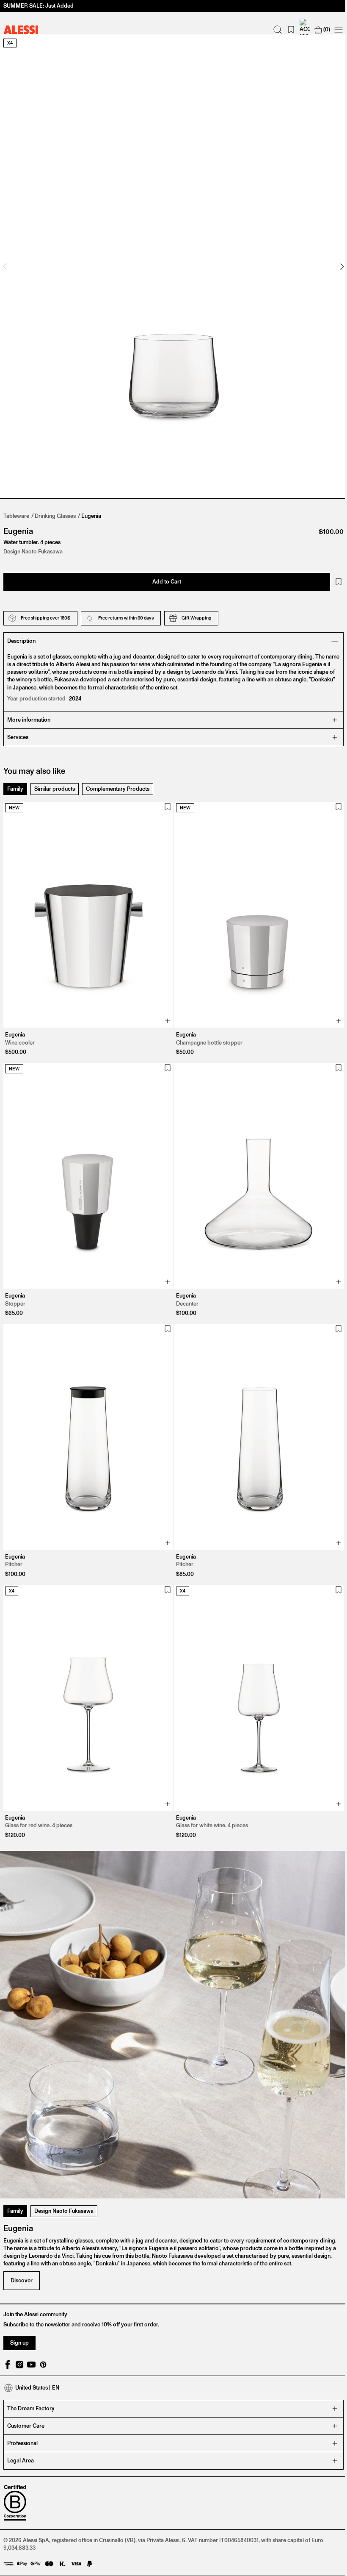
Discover (22, 2249)
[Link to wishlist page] (285, 30)
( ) (320, 29)
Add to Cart (164, 573)
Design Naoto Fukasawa (64, 2179)
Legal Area (21, 2429)
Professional (22, 2411)
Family (15, 780)
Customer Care (26, 2394)
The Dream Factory (31, 2377)
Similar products (55, 780)
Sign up (19, 2311)
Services (18, 729)
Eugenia (91, 507)
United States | (37, 2356)
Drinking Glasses (55, 507)
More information (29, 711)
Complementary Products (118, 780)
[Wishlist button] (332, 573)
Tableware (16, 507)
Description (21, 632)
